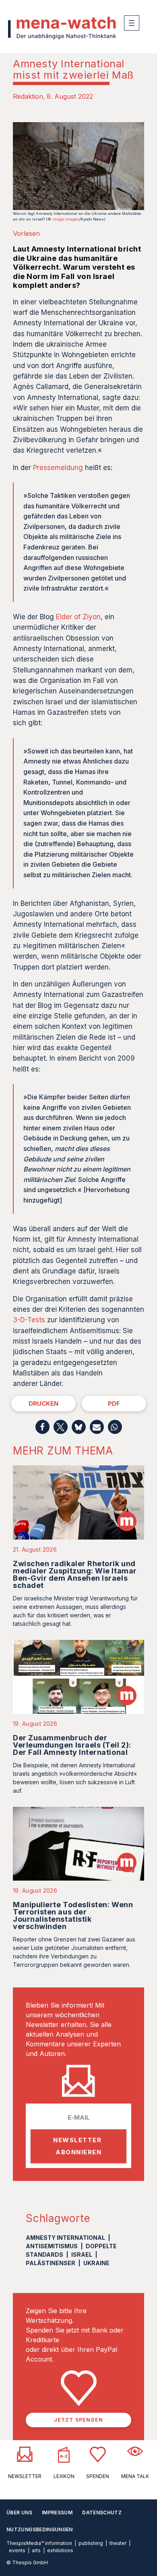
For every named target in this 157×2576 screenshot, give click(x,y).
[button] (42, 1427)
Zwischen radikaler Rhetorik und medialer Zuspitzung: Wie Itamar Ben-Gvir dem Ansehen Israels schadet (75, 1574)
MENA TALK (135, 2476)
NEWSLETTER (25, 2476)
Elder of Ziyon (78, 617)
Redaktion (28, 96)
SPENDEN (98, 2476)
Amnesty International (65, 2238)
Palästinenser (51, 2263)
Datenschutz (102, 2513)
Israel (82, 2255)
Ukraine (96, 2263)
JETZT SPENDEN (79, 2420)
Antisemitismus (52, 2246)
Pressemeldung (58, 468)
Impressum (57, 2513)
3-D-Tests (29, 1320)
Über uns (19, 2513)
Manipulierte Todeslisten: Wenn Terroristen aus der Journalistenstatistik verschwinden (73, 1915)
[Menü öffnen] (132, 23)
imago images (66, 219)
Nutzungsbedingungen (40, 2529)
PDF (114, 1403)
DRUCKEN (43, 1403)
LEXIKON (64, 2476)
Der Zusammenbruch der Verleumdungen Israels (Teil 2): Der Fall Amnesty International (72, 1745)
